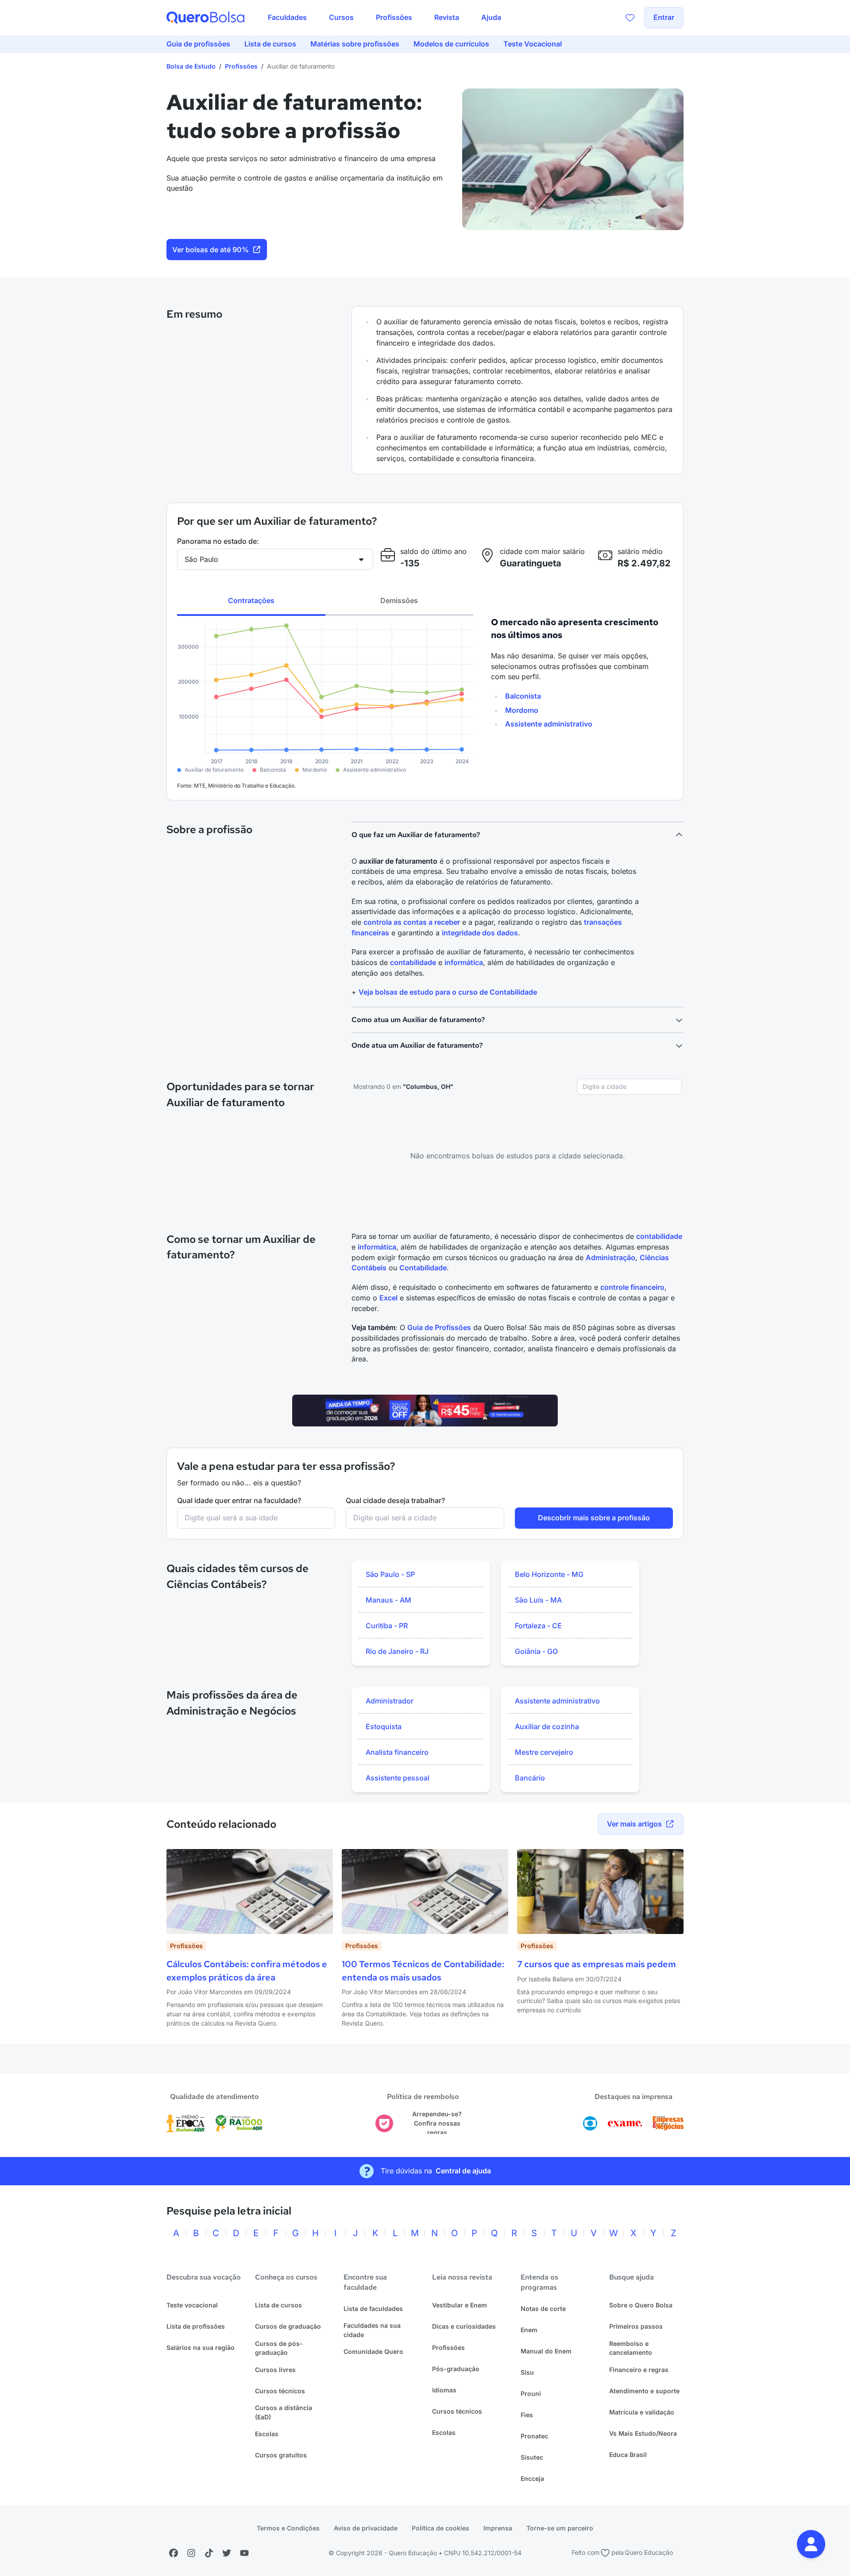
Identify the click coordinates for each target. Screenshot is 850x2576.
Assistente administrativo (549, 724)
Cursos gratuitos (281, 2455)
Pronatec (534, 2436)
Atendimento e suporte (644, 2391)
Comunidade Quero (373, 2351)
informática (464, 962)
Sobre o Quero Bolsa (641, 2305)
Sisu (527, 2372)
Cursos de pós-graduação (279, 2348)
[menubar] (384, 18)
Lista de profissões (196, 2326)
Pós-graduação (456, 2369)
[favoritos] (630, 18)
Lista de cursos (278, 2305)
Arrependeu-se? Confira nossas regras (437, 2123)
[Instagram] (191, 2553)
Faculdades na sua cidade (372, 2330)
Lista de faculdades (373, 2309)
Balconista (523, 696)
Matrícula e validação (642, 2412)
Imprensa (498, 2528)
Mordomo (522, 710)
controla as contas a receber (412, 922)
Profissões (241, 66)
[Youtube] (244, 2553)
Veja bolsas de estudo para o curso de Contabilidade (448, 992)
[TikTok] (209, 2553)
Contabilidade (423, 1268)
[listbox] (421, 1613)
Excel (388, 1298)
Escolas (267, 2434)
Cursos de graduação (288, 2326)
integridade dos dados (480, 933)
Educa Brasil (628, 2455)
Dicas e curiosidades (464, 2326)
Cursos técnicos (280, 2391)
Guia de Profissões (439, 1327)
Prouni (531, 2393)
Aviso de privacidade (366, 2528)
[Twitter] (227, 2553)
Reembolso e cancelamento (631, 2348)
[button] (811, 2544)
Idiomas (444, 2390)
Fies (527, 2415)
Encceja (532, 2478)
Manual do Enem (546, 2351)
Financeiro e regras (639, 2370)
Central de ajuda (463, 2171)
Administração (610, 1257)
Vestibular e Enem (460, 2305)
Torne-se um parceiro (560, 2528)
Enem (529, 2330)
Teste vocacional (192, 2305)
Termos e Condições (288, 2528)
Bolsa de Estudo (191, 66)
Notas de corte (543, 2309)
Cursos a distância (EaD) (284, 2412)
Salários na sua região (201, 2347)
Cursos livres (275, 2370)
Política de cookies (440, 2528)
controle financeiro (632, 1287)
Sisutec (532, 2457)
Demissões (399, 600)
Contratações (251, 600)
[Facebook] (174, 2553)
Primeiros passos (636, 2326)
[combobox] (629, 1087)
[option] (421, 1575)
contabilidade (413, 962)
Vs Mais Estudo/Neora (643, 2433)
